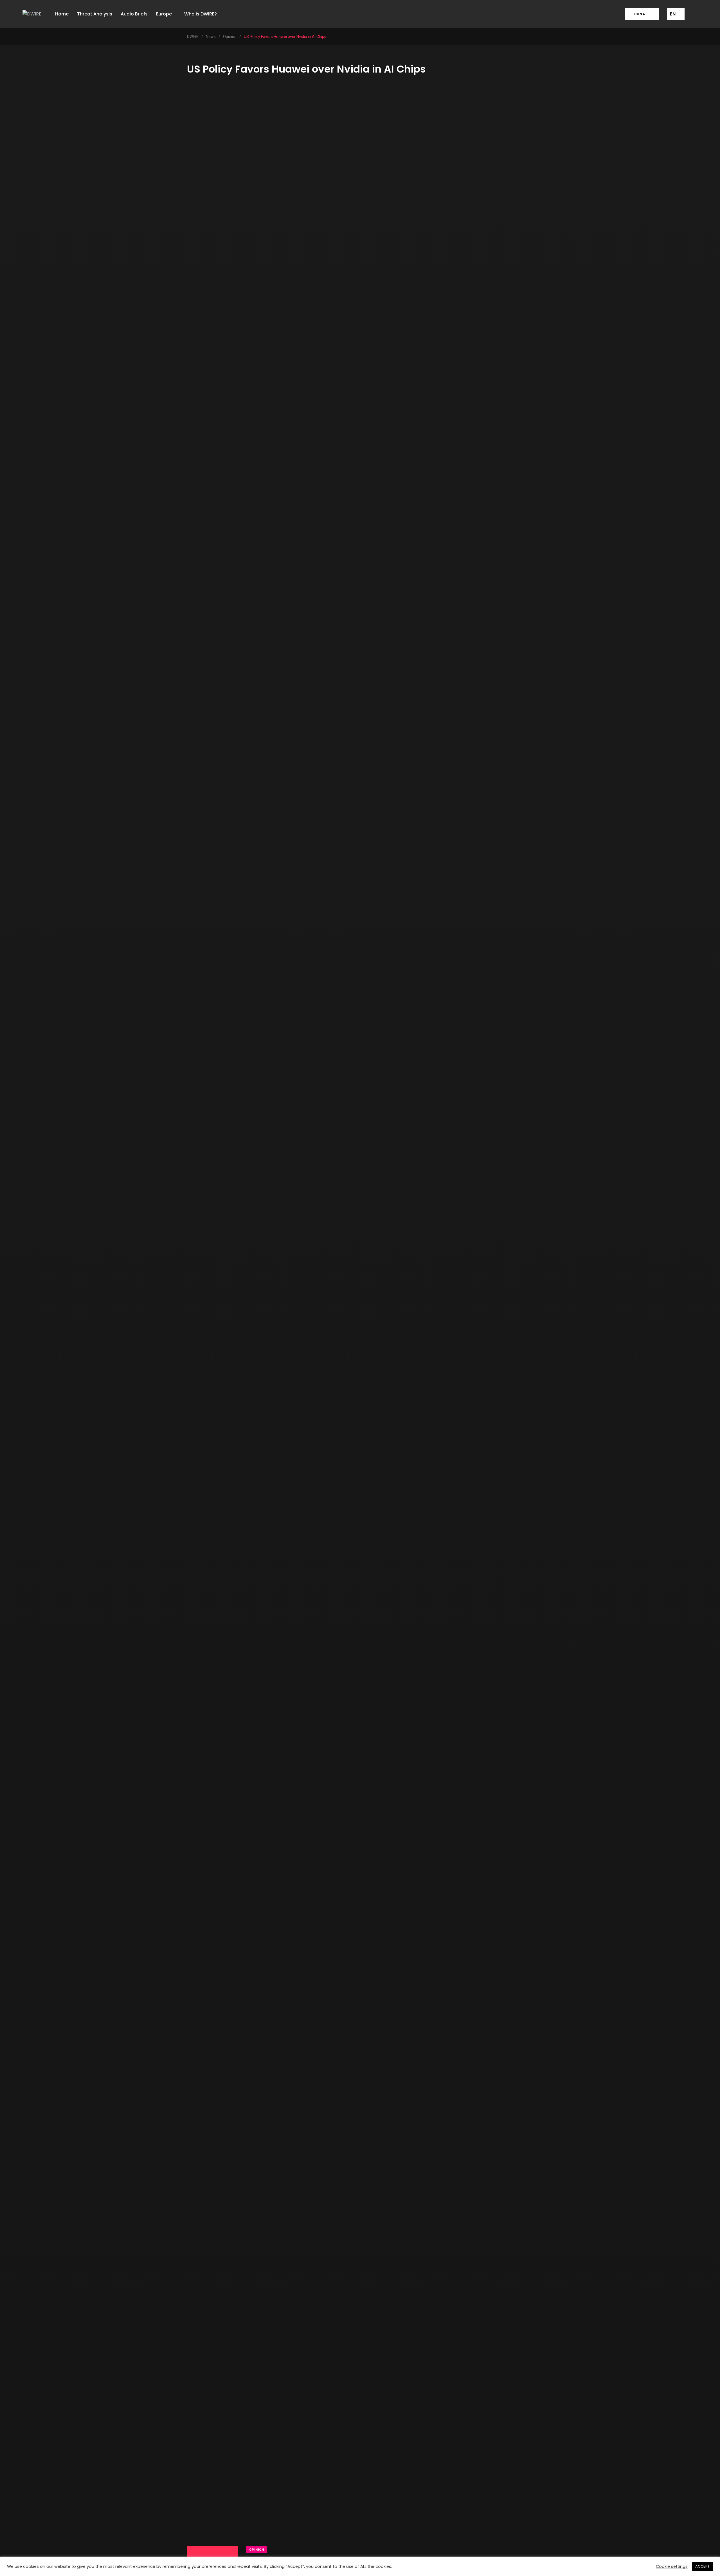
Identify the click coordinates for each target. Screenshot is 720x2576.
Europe (164, 14)
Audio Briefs (134, 14)
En (673, 14)
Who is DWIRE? (201, 14)
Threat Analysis (95, 14)
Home (62, 14)
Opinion (257, 2550)
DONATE (642, 14)
